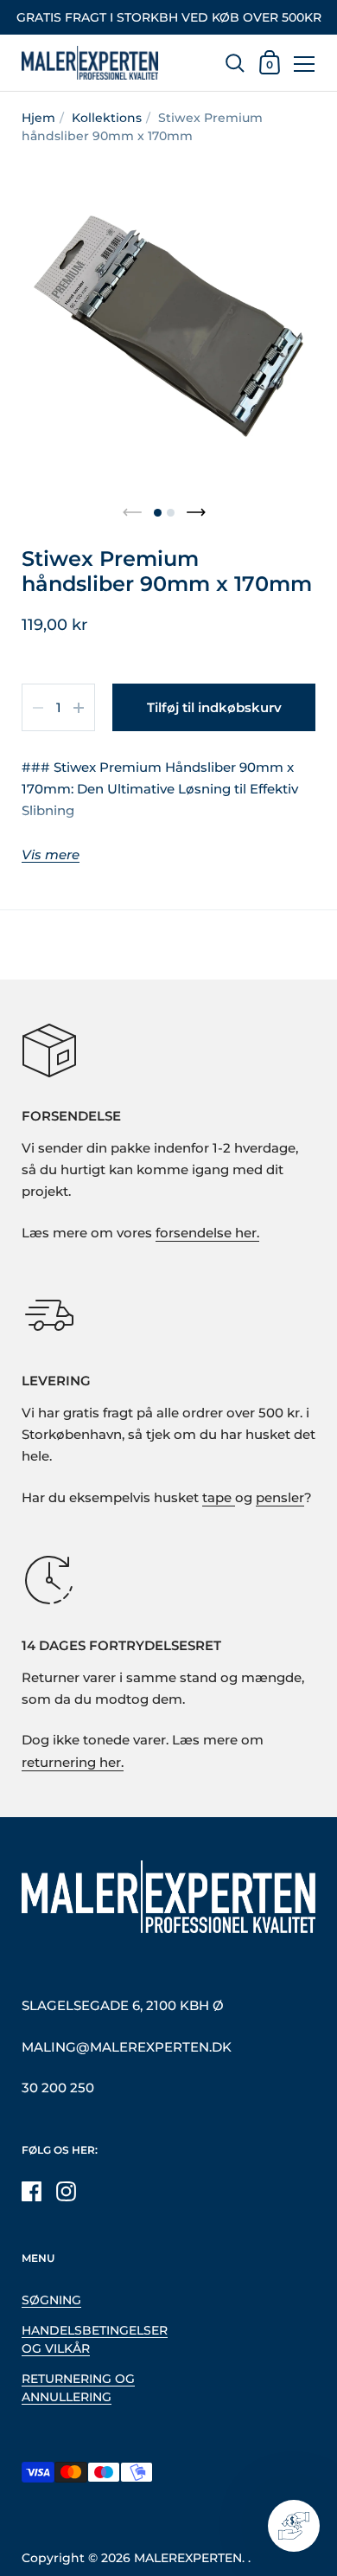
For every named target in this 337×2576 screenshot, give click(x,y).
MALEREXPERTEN (188, 2558)
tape (219, 1498)
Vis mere (51, 855)
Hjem (38, 118)
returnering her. (73, 1763)
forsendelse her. (207, 1233)
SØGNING (51, 2300)
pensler (280, 1498)
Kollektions (107, 118)
